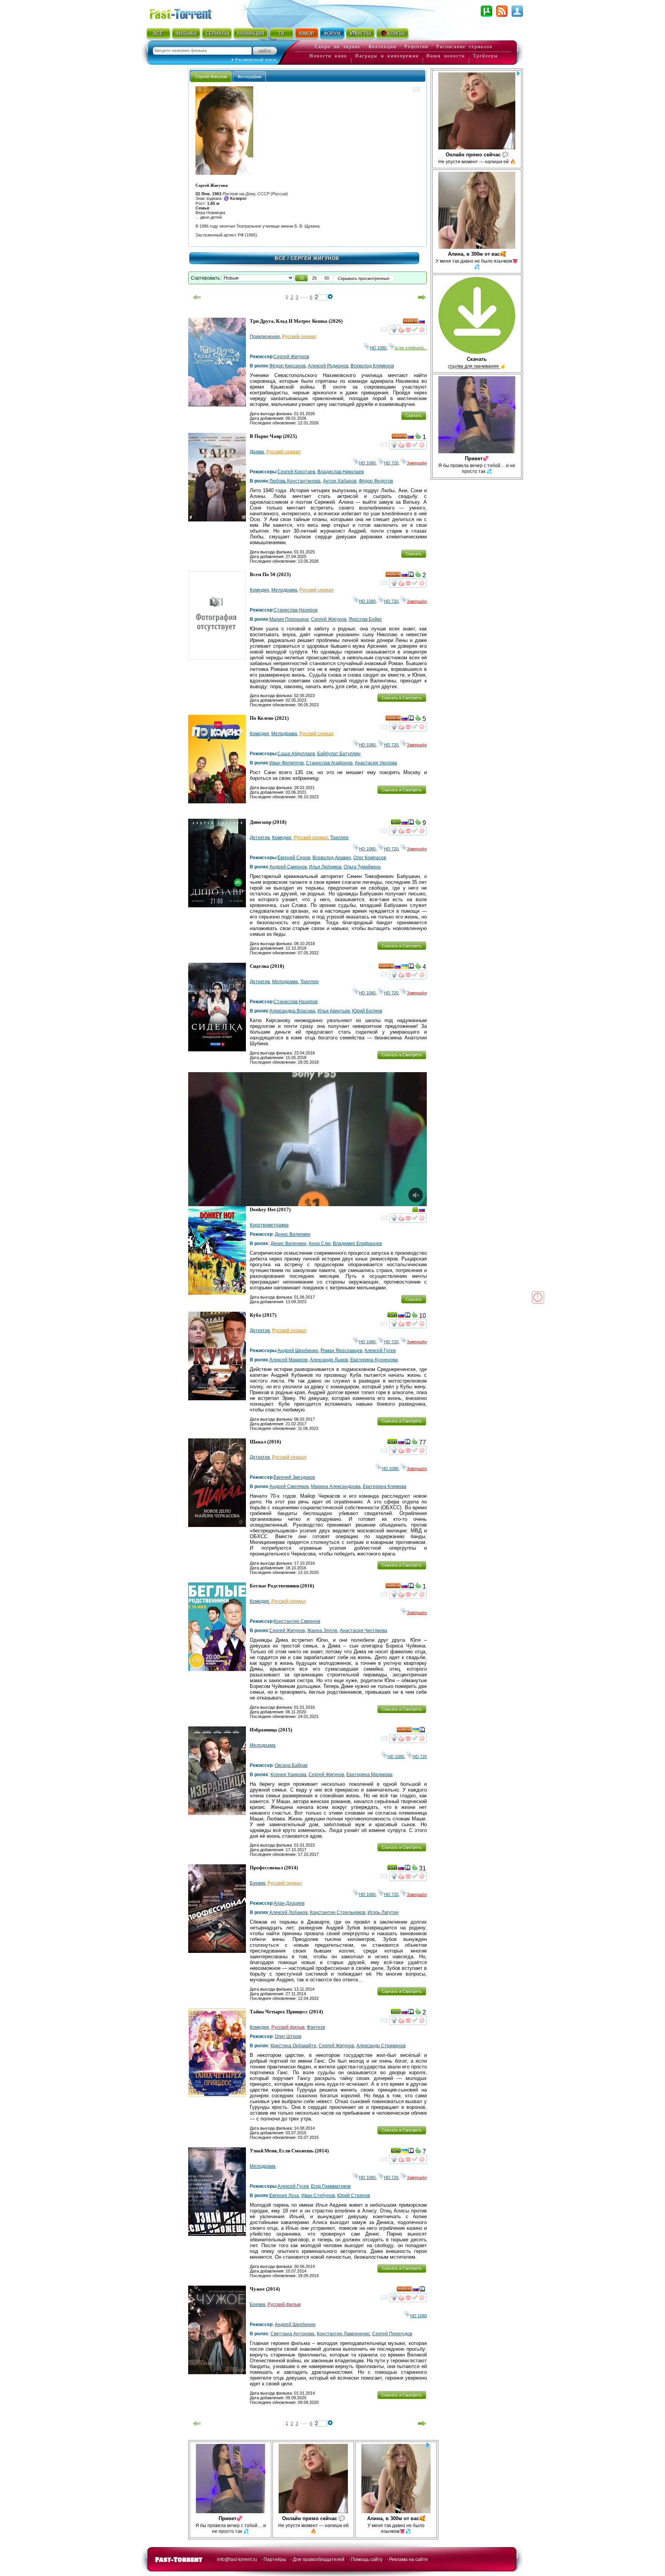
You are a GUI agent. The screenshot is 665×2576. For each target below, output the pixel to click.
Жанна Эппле (322, 1631)
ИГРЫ (364, 34)
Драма (257, 452)
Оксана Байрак (291, 1765)
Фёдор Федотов (376, 481)
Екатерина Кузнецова (374, 1360)
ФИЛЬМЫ (186, 34)
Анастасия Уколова (376, 763)
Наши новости (446, 56)
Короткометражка (269, 1225)
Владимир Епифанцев (357, 1244)
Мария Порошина (289, 619)
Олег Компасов (370, 858)
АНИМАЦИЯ (251, 34)
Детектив (260, 838)
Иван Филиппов (287, 763)
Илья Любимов (325, 867)
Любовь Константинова (295, 481)
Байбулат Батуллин (339, 754)
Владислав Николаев (341, 472)
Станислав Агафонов (329, 763)
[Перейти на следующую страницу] (422, 297)
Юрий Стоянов (353, 2196)
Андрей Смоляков (289, 1487)
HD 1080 (378, 348)
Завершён (417, 463)
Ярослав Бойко (365, 619)
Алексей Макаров (288, 1360)
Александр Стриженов (381, 2046)
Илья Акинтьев (334, 1011)
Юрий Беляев (367, 1011)
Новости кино (328, 56)
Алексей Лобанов (288, 1912)
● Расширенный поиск (254, 59)
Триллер (339, 838)
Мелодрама (284, 590)
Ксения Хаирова (288, 1775)
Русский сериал (299, 337)
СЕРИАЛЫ (217, 34)
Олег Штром (288, 2036)
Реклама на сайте (409, 2559)
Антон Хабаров (340, 481)
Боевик (257, 1883)
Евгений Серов (294, 858)
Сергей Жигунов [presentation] (211, 77)
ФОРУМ (332, 34)
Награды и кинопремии (387, 56)
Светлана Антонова (292, 2334)
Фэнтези (316, 2027)
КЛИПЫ (396, 34)
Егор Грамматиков (331, 2186)
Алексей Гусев (380, 1351)
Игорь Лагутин (383, 1912)
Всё (280, 258)
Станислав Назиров (296, 610)
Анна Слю (320, 1244)
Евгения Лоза (284, 2196)
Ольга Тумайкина (362, 867)
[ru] (422, 322)
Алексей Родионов (328, 366)
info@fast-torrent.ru (237, 2559)
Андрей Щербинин (298, 1351)
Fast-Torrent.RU (188, 13)
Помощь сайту (367, 2559)
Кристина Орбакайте (293, 2046)
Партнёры (275, 2559)
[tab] (211, 76)
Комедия (259, 590)
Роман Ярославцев (341, 1351)
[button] (302, 278)
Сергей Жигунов (291, 357)
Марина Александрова (336, 1487)
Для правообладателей (319, 2559)
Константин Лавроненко (343, 2334)
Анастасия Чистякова (363, 1631)
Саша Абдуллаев (296, 754)
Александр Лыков (329, 1360)
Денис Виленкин (293, 1234)
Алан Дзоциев (289, 1903)
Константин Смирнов (297, 1621)
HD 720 (391, 463)
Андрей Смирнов (288, 867)
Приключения (265, 337)
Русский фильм (288, 2027)
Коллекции (383, 47)
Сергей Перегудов (392, 2334)
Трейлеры (485, 56)
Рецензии (416, 47)
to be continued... (411, 348)
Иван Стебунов (318, 2196)
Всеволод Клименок (372, 366)
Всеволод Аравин (332, 858)
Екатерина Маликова (369, 1775)
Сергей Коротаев (296, 472)
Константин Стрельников (338, 1912)
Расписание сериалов (464, 47)
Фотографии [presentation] (249, 77)
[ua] (404, 967)
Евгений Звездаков (294, 1477)
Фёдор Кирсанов (287, 366)
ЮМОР (307, 34)
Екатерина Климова (385, 1487)
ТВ (281, 34)
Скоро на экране (338, 47)
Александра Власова (292, 1011)
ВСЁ (158, 34)
